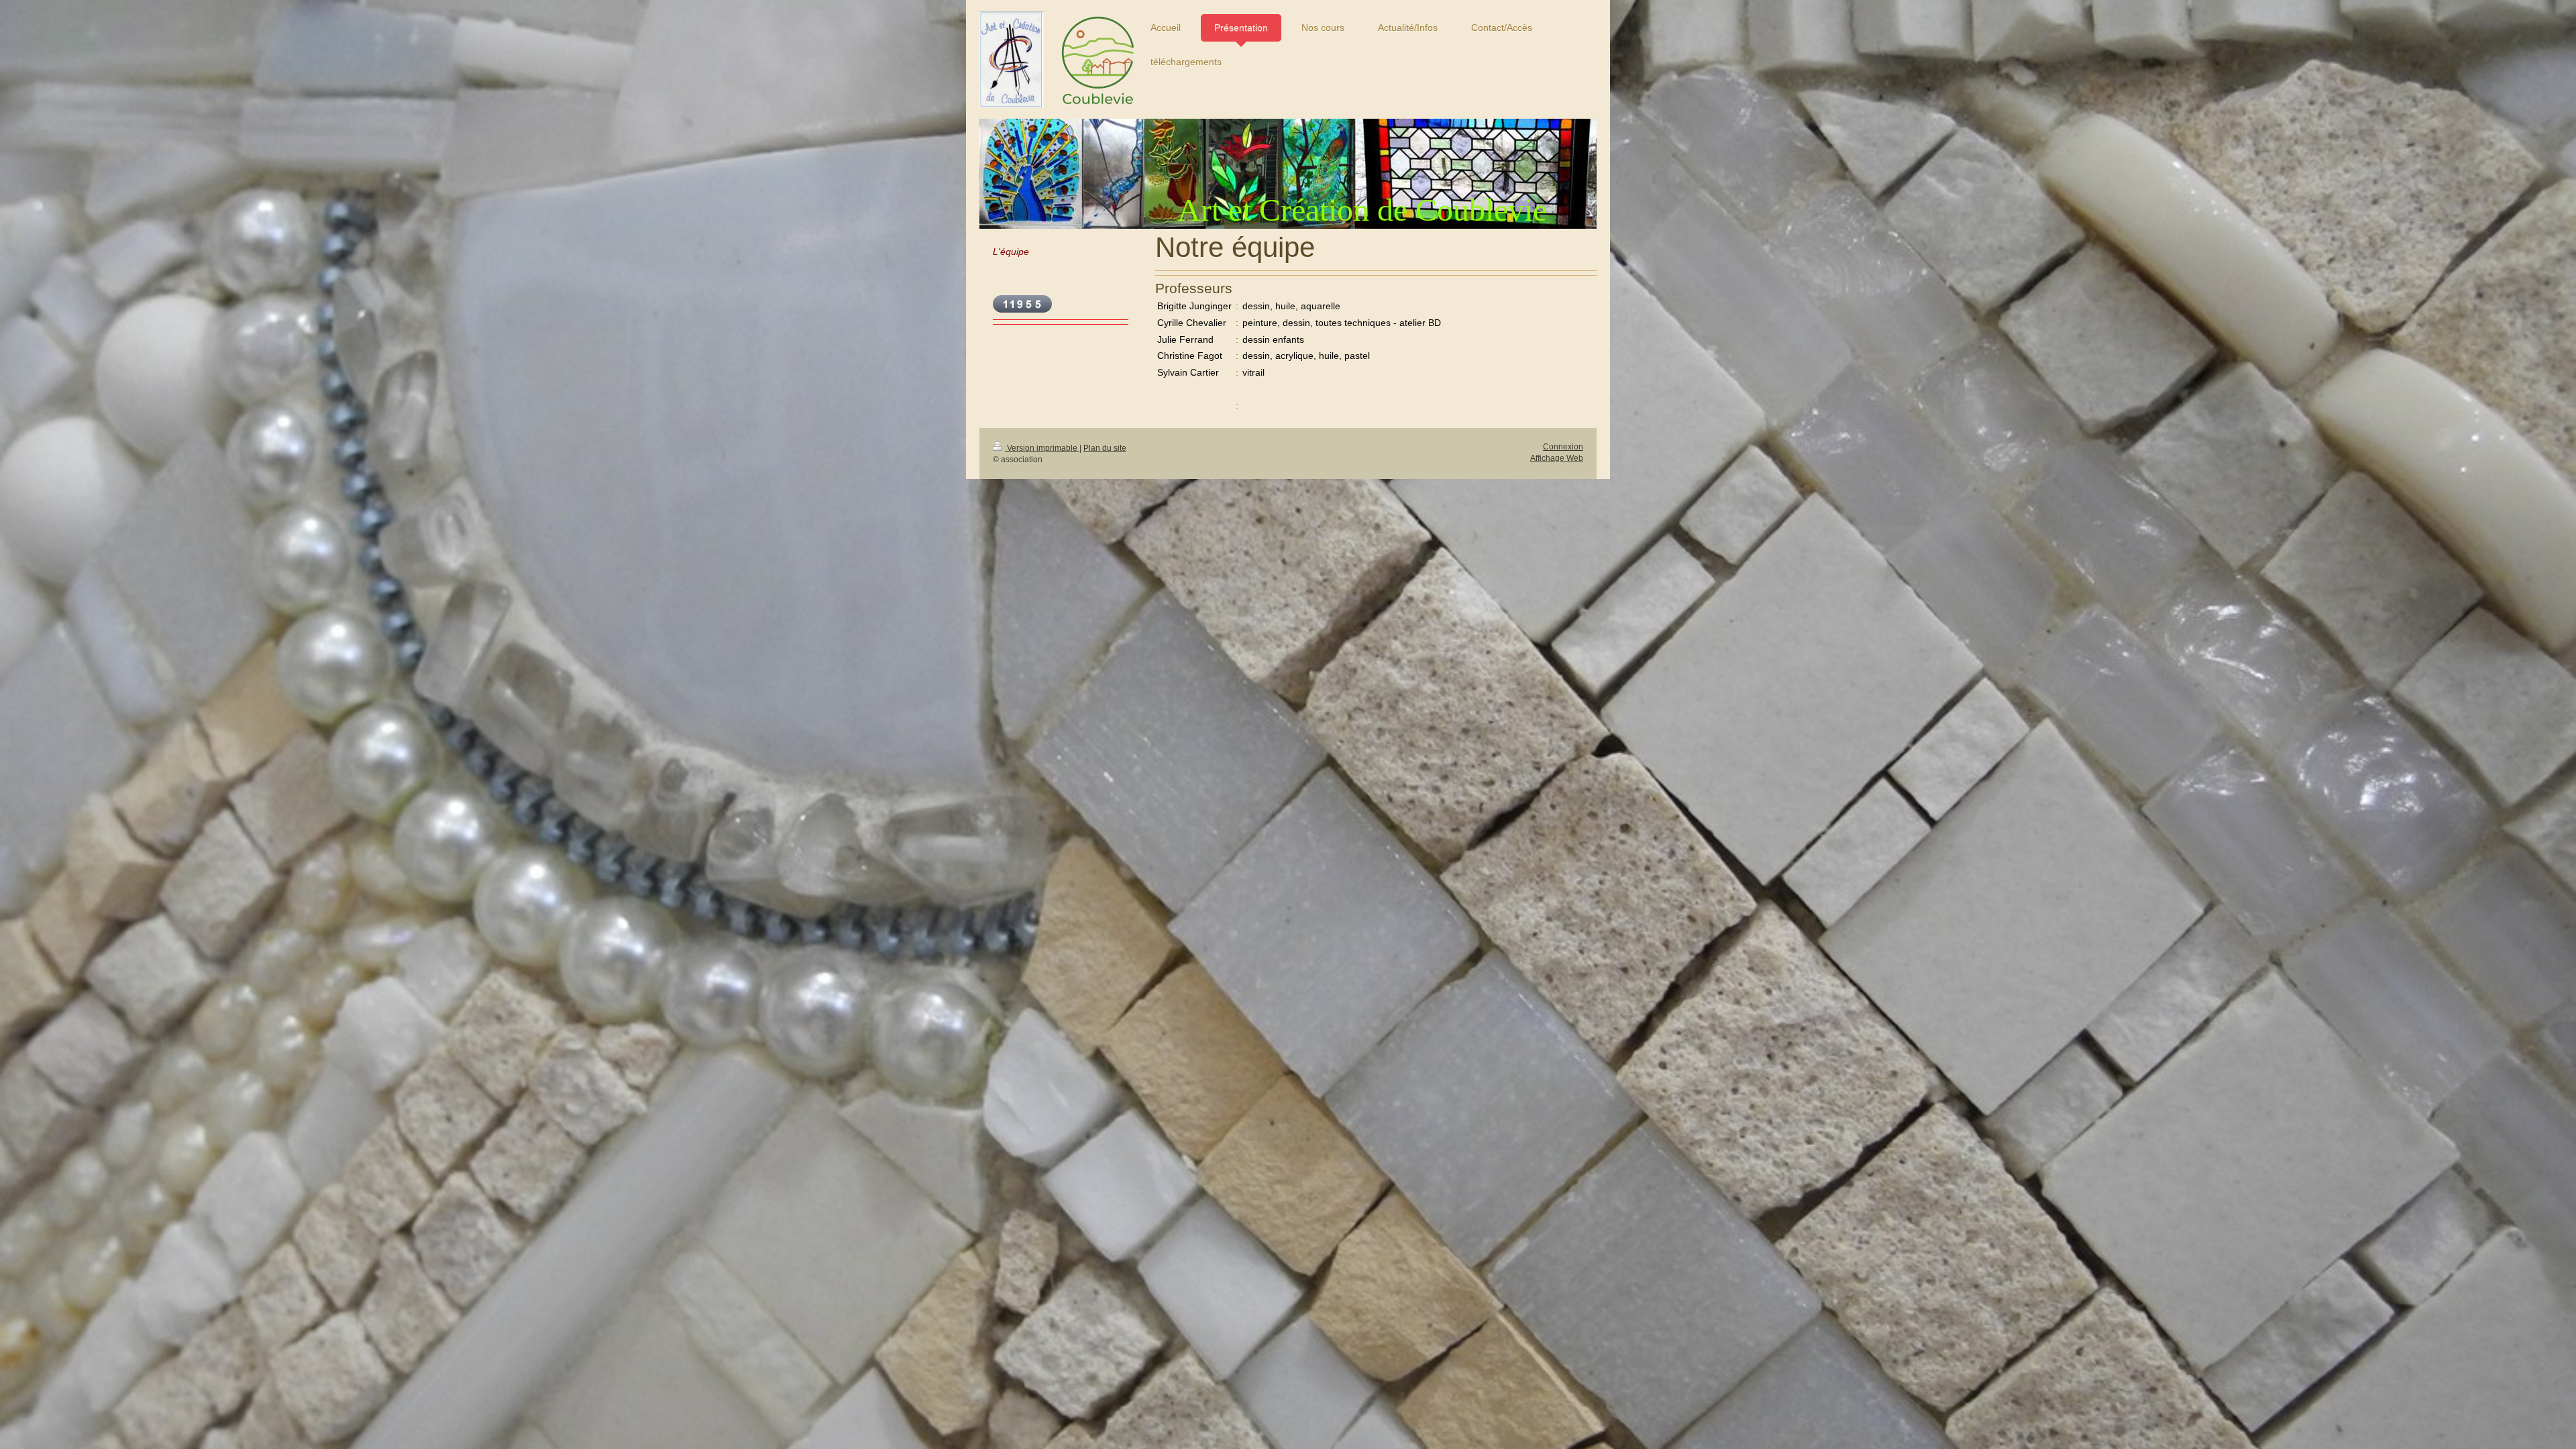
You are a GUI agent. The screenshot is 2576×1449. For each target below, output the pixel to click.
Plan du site (1105, 448)
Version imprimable (1042, 448)
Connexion (1563, 447)
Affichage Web (1557, 458)
